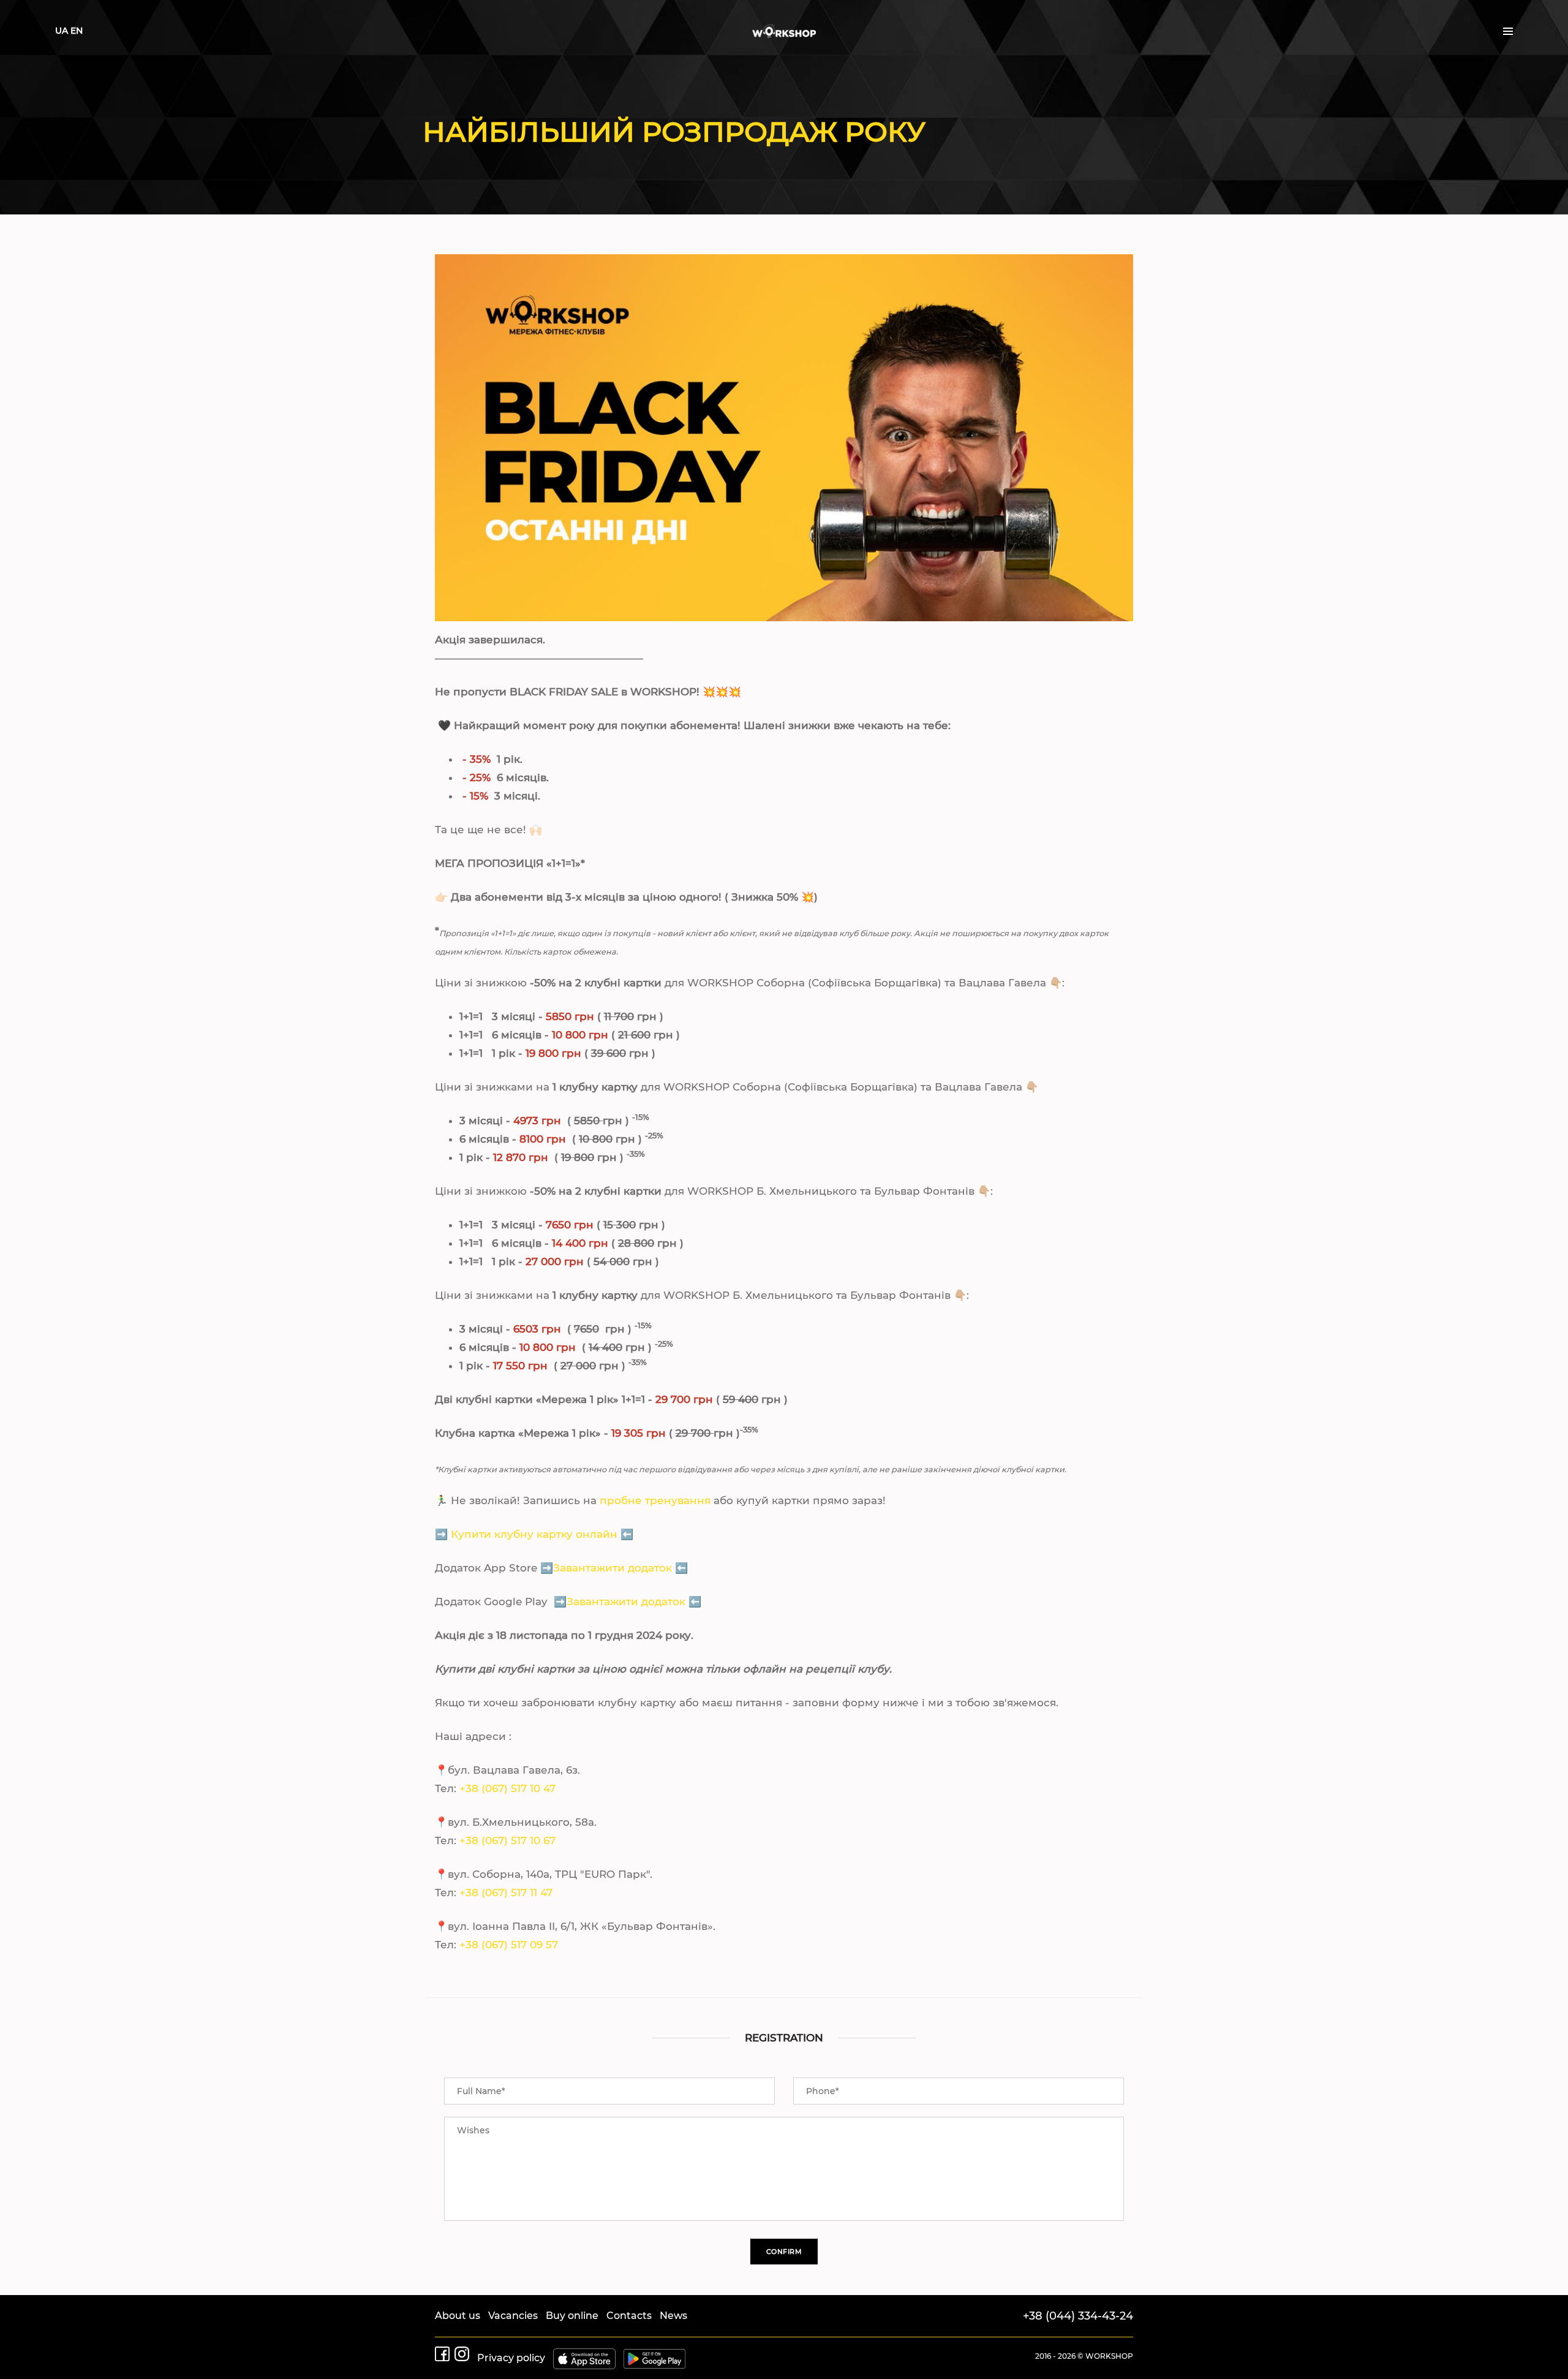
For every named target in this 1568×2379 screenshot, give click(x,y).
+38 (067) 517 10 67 (507, 1840)
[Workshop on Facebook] (442, 2358)
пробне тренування (655, 1500)
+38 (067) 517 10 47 (507, 1788)
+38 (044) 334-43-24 (1078, 2316)
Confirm (784, 2252)
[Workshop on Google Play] (655, 2358)
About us (458, 2316)
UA (62, 31)
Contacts (629, 2316)
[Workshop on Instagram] (462, 2358)
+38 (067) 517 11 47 (506, 1893)
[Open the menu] (1508, 31)
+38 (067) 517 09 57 (509, 1945)
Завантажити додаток (612, 1568)
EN (77, 31)
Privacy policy (511, 2358)
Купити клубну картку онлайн (536, 1534)
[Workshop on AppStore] (584, 2358)
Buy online (572, 2316)
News (673, 2316)
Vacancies (513, 2316)
